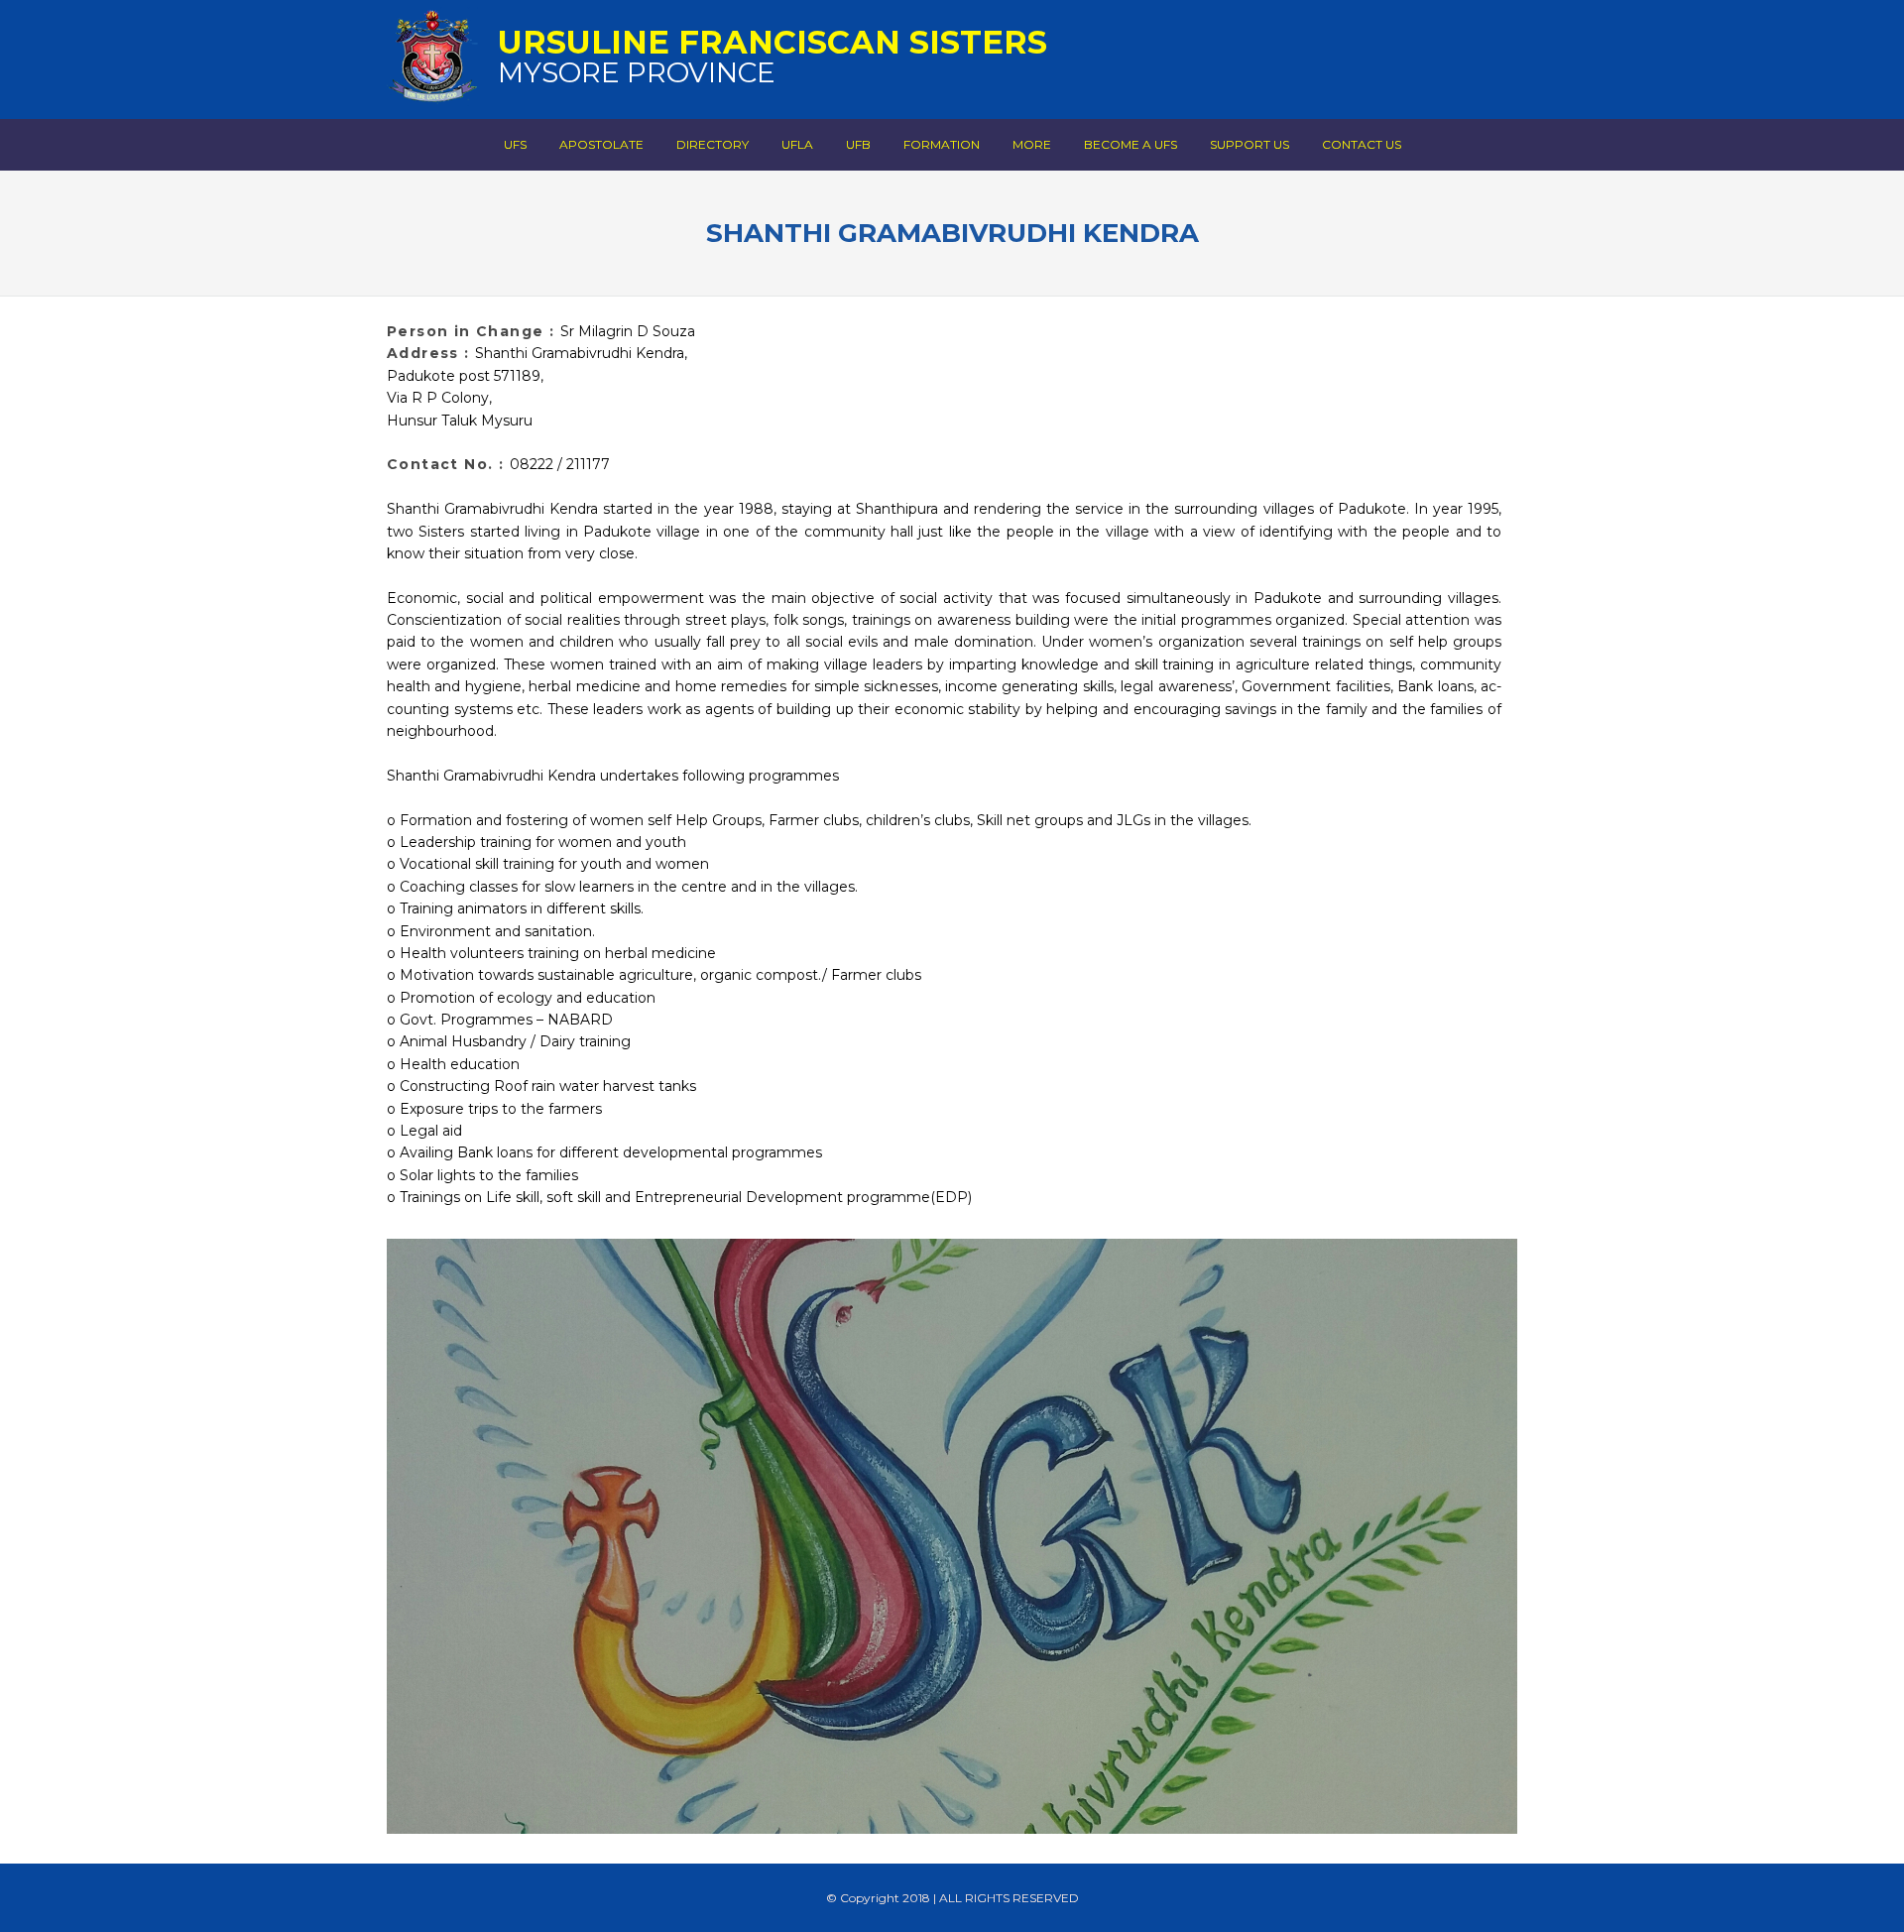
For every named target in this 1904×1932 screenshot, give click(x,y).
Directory (713, 144)
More (1032, 144)
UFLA (797, 144)
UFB (858, 144)
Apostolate (601, 144)
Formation (942, 144)
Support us (1249, 144)
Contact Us (1362, 144)
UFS (515, 144)
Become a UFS (1130, 144)
